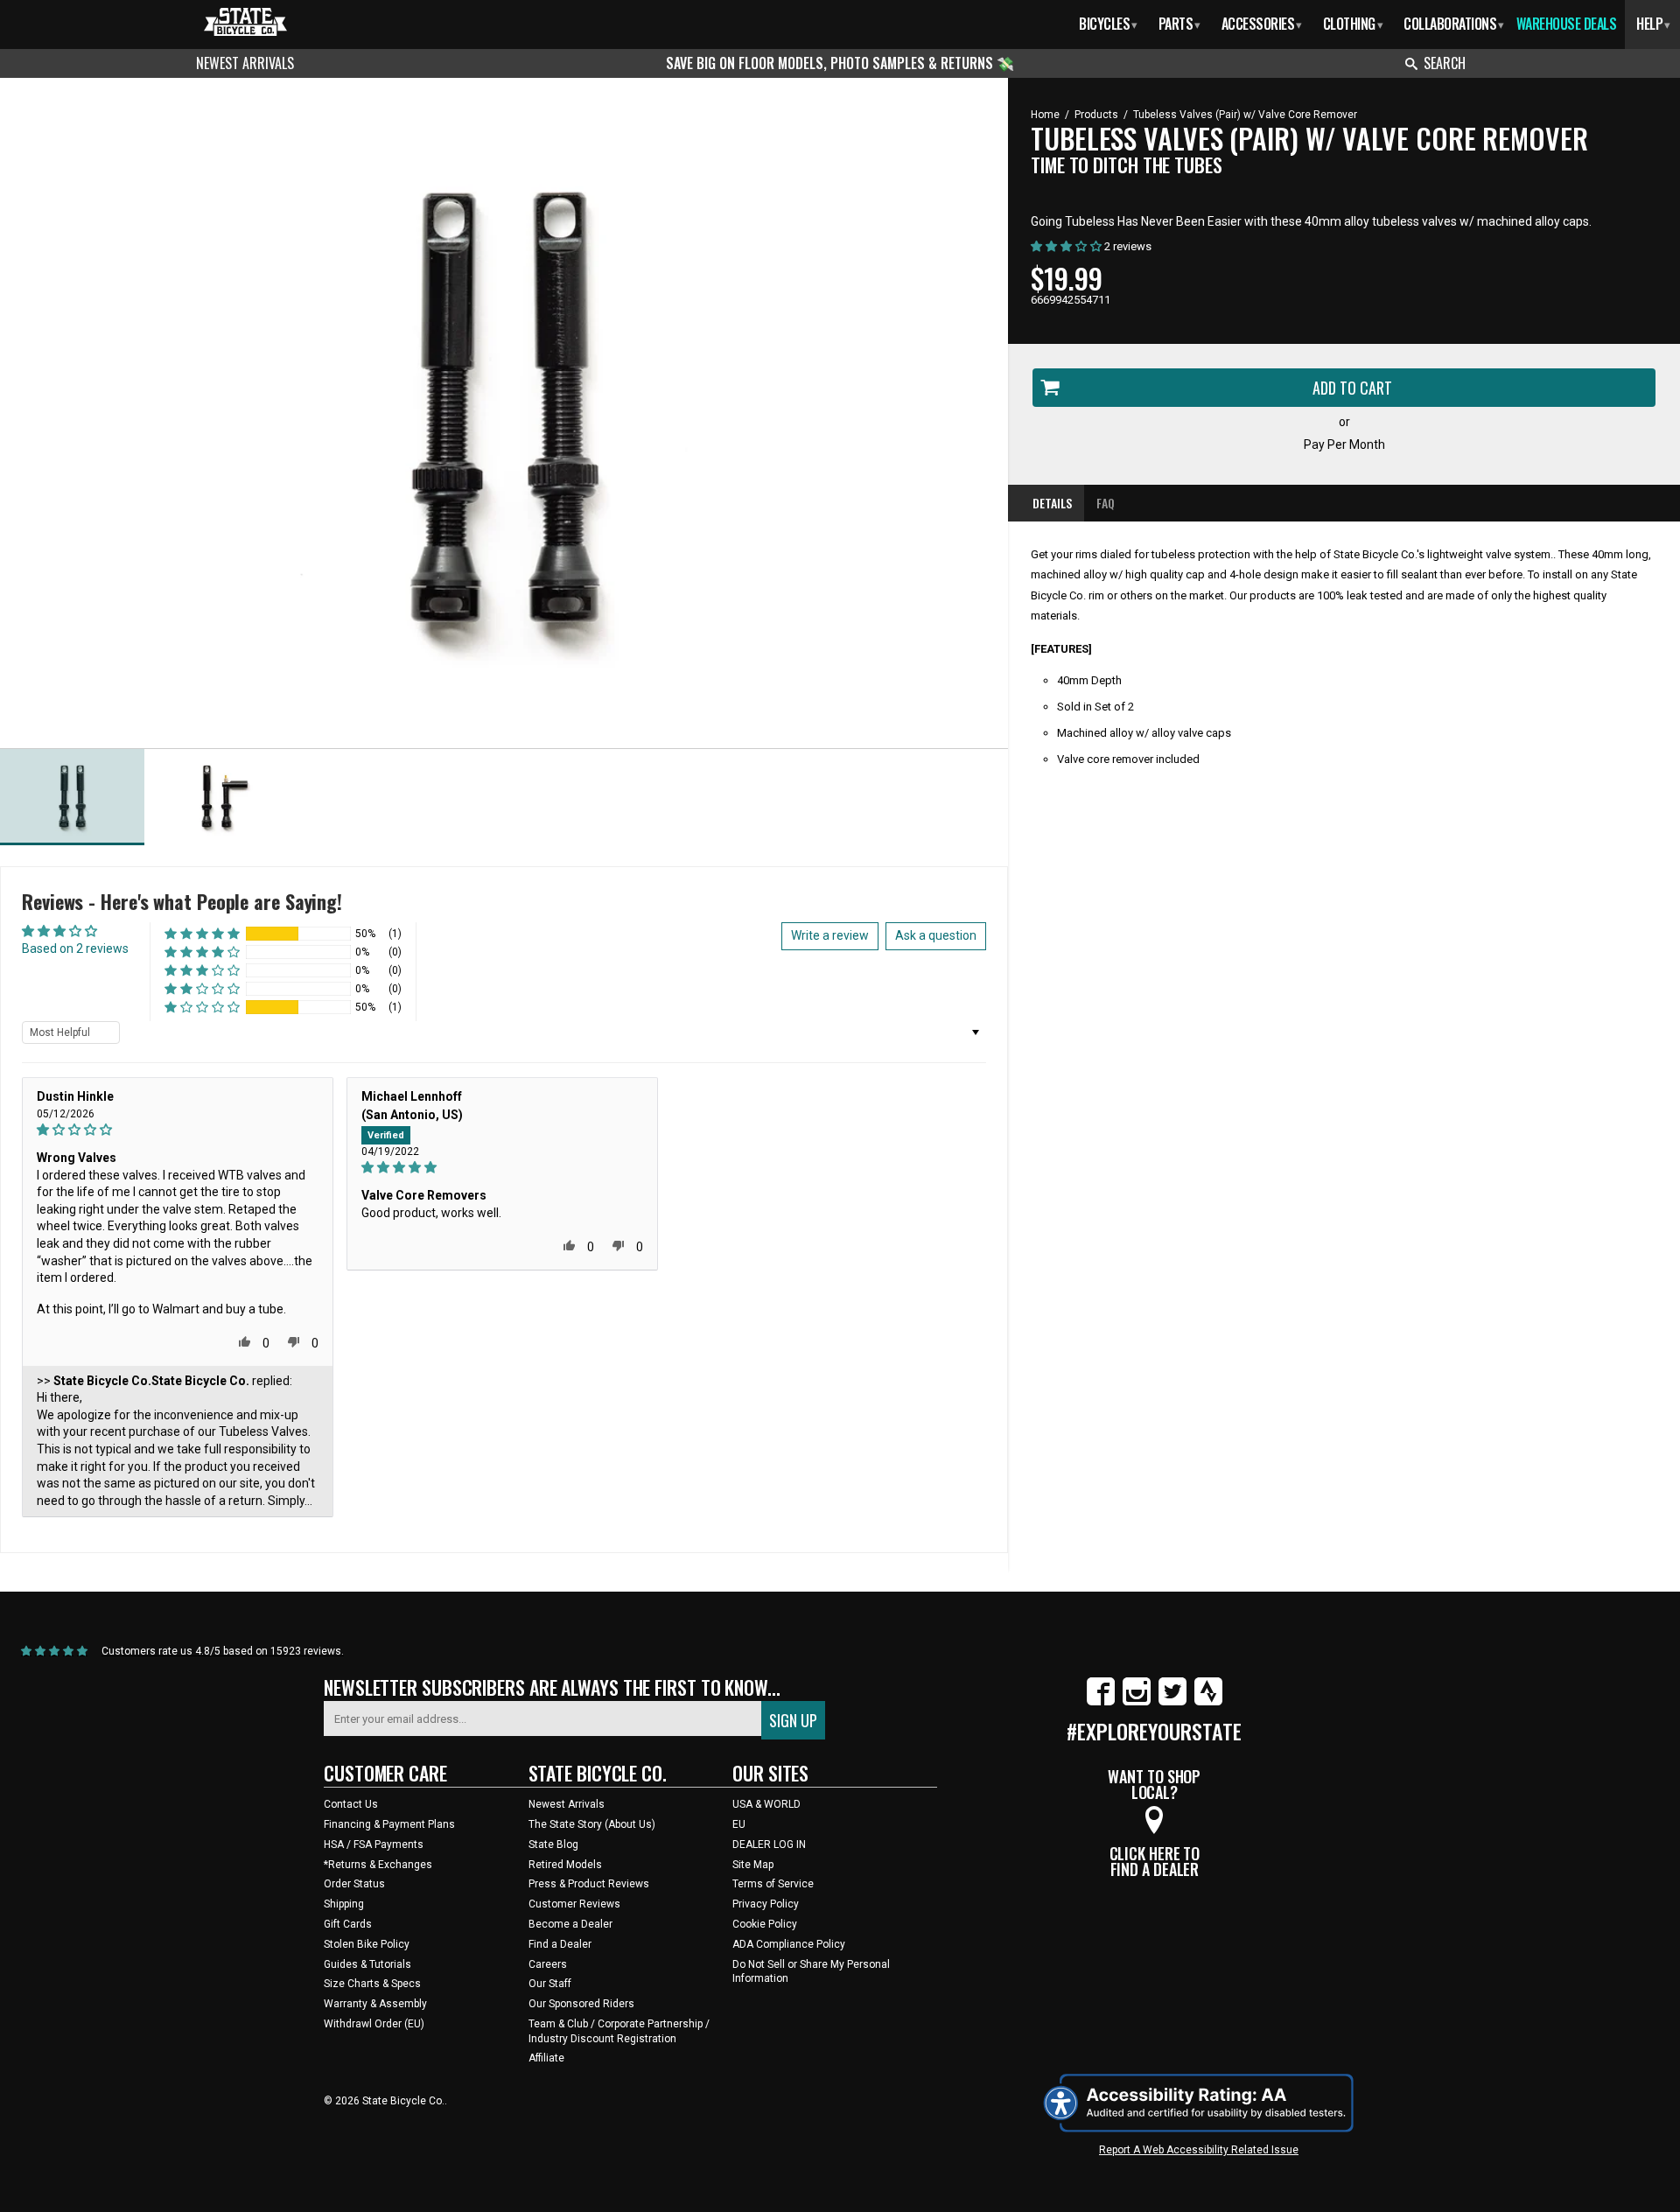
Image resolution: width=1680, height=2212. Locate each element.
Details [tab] (1052, 503)
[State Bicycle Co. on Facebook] (1101, 1702)
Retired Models (565, 1865)
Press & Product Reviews (589, 1884)
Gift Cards (348, 1924)
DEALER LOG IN (769, 1844)
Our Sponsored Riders (581, 2004)
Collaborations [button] (1454, 24)
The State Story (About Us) (592, 1824)
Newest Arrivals (245, 63)
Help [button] (1653, 24)
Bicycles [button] (1108, 24)
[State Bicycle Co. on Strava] (1208, 1702)
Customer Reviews (574, 1904)
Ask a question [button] (936, 935)
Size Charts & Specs (372, 1984)
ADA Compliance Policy (789, 1944)
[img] (178, 1130)
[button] (202, 934)
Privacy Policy (766, 1904)
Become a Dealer (570, 1924)
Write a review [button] (830, 935)
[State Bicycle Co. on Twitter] (1172, 1702)
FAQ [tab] (1106, 503)
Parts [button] (1179, 24)
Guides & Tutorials (367, 1964)
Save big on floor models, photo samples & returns (831, 63)
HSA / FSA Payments (374, 1844)
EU (739, 1824)
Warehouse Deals (1567, 24)
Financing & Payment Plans (389, 1824)
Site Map (753, 1865)
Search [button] (1445, 63)
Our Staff (550, 1984)
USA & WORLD (766, 1804)
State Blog (553, 1844)
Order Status (354, 1884)
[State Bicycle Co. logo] (245, 21)
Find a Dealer (560, 1944)
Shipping (344, 1904)
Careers (548, 1964)
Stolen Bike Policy (367, 1944)
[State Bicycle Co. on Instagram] (1137, 1702)
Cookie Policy (765, 1924)
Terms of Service (773, 1884)
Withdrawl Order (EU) (374, 2024)
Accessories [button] (1262, 24)
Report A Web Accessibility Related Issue (1199, 2150)
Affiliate (546, 2058)
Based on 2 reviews (75, 948)
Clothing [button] (1353, 24)
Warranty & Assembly (375, 2004)
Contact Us (351, 1804)
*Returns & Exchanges (378, 1865)
